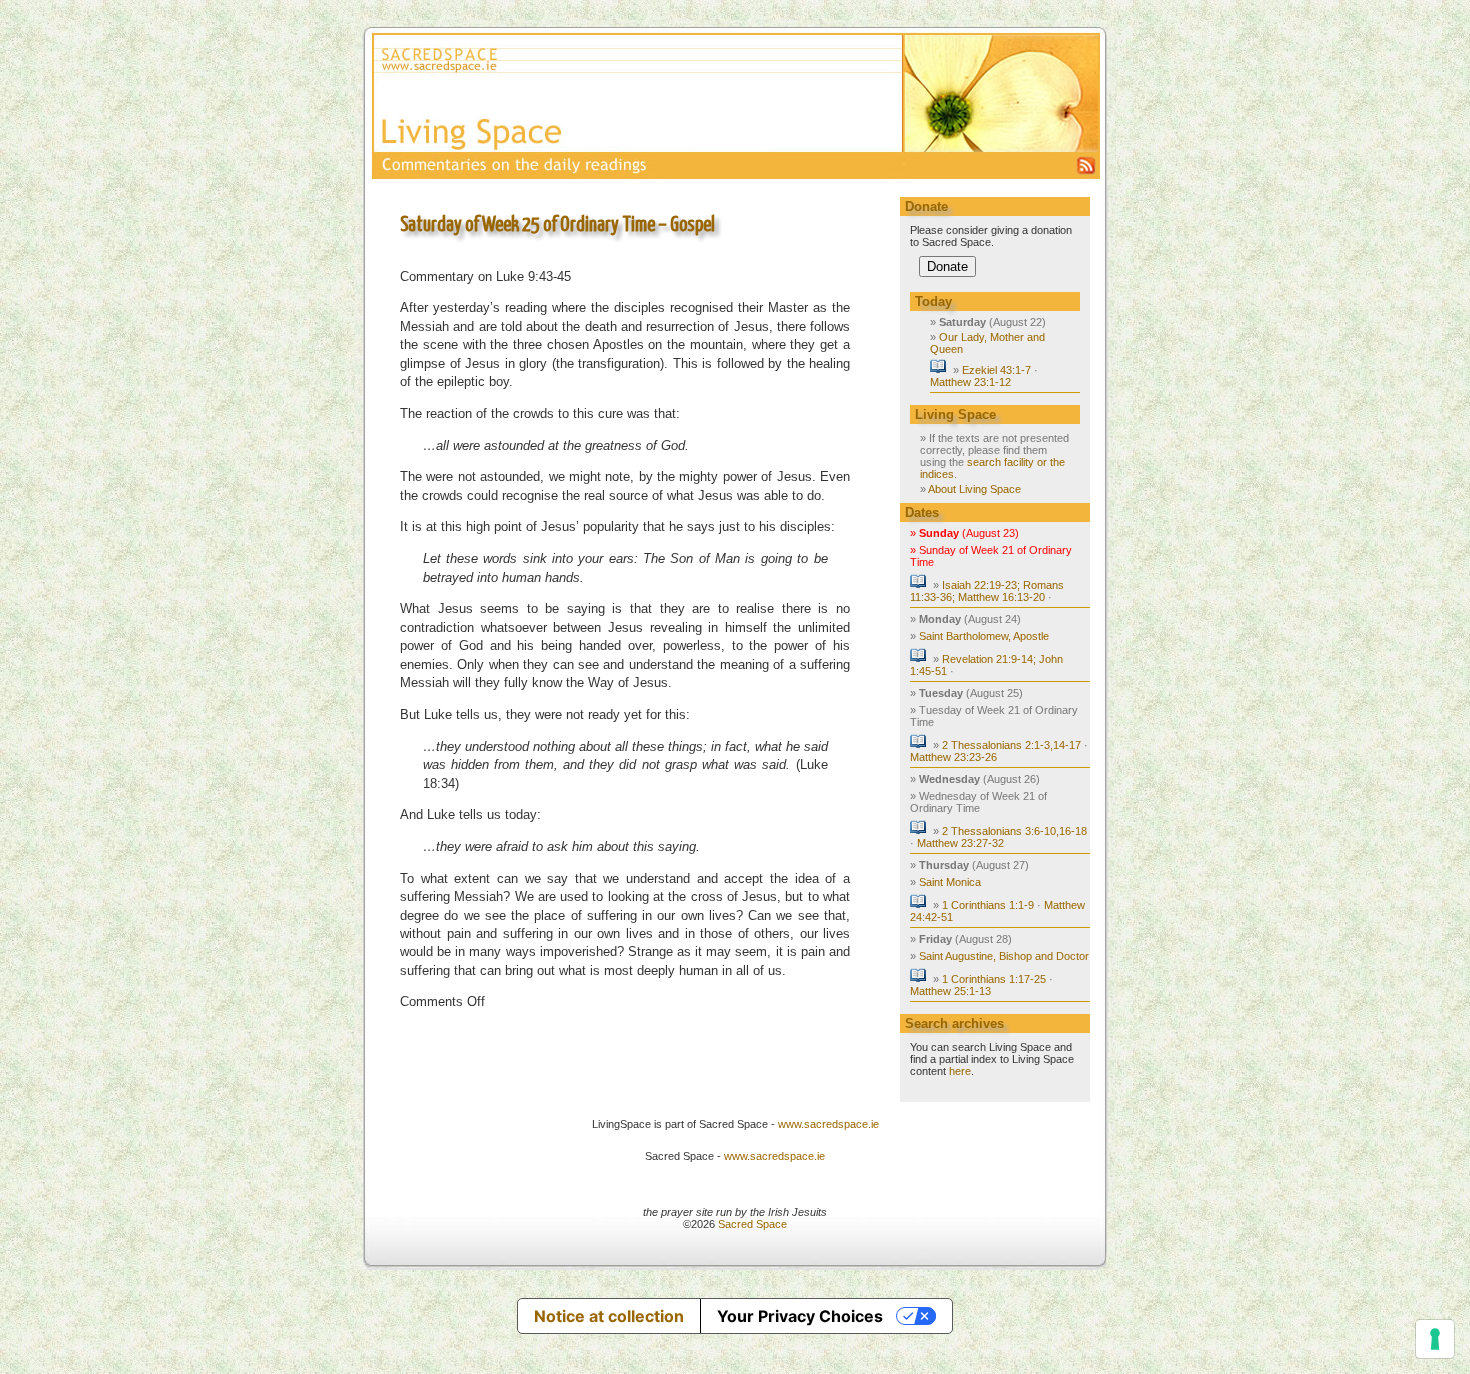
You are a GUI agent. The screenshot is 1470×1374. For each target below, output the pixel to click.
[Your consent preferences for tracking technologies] (1435, 1339)
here (960, 1071)
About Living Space (974, 489)
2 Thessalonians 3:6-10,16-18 (1014, 831)
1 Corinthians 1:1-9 (988, 905)
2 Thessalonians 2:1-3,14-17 (1011, 745)
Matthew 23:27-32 (960, 843)
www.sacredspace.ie (828, 1124)
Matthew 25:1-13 (950, 991)
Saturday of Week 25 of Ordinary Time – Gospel (557, 225)
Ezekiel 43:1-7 (996, 370)
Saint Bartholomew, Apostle (984, 636)
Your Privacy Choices (800, 1316)
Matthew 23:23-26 (953, 757)
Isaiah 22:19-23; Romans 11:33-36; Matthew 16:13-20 (987, 591)
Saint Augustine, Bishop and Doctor (1004, 956)
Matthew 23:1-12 (970, 382)
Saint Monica (950, 882)
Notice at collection (609, 1316)
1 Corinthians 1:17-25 (994, 979)
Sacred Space (752, 1224)
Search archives (954, 1023)
